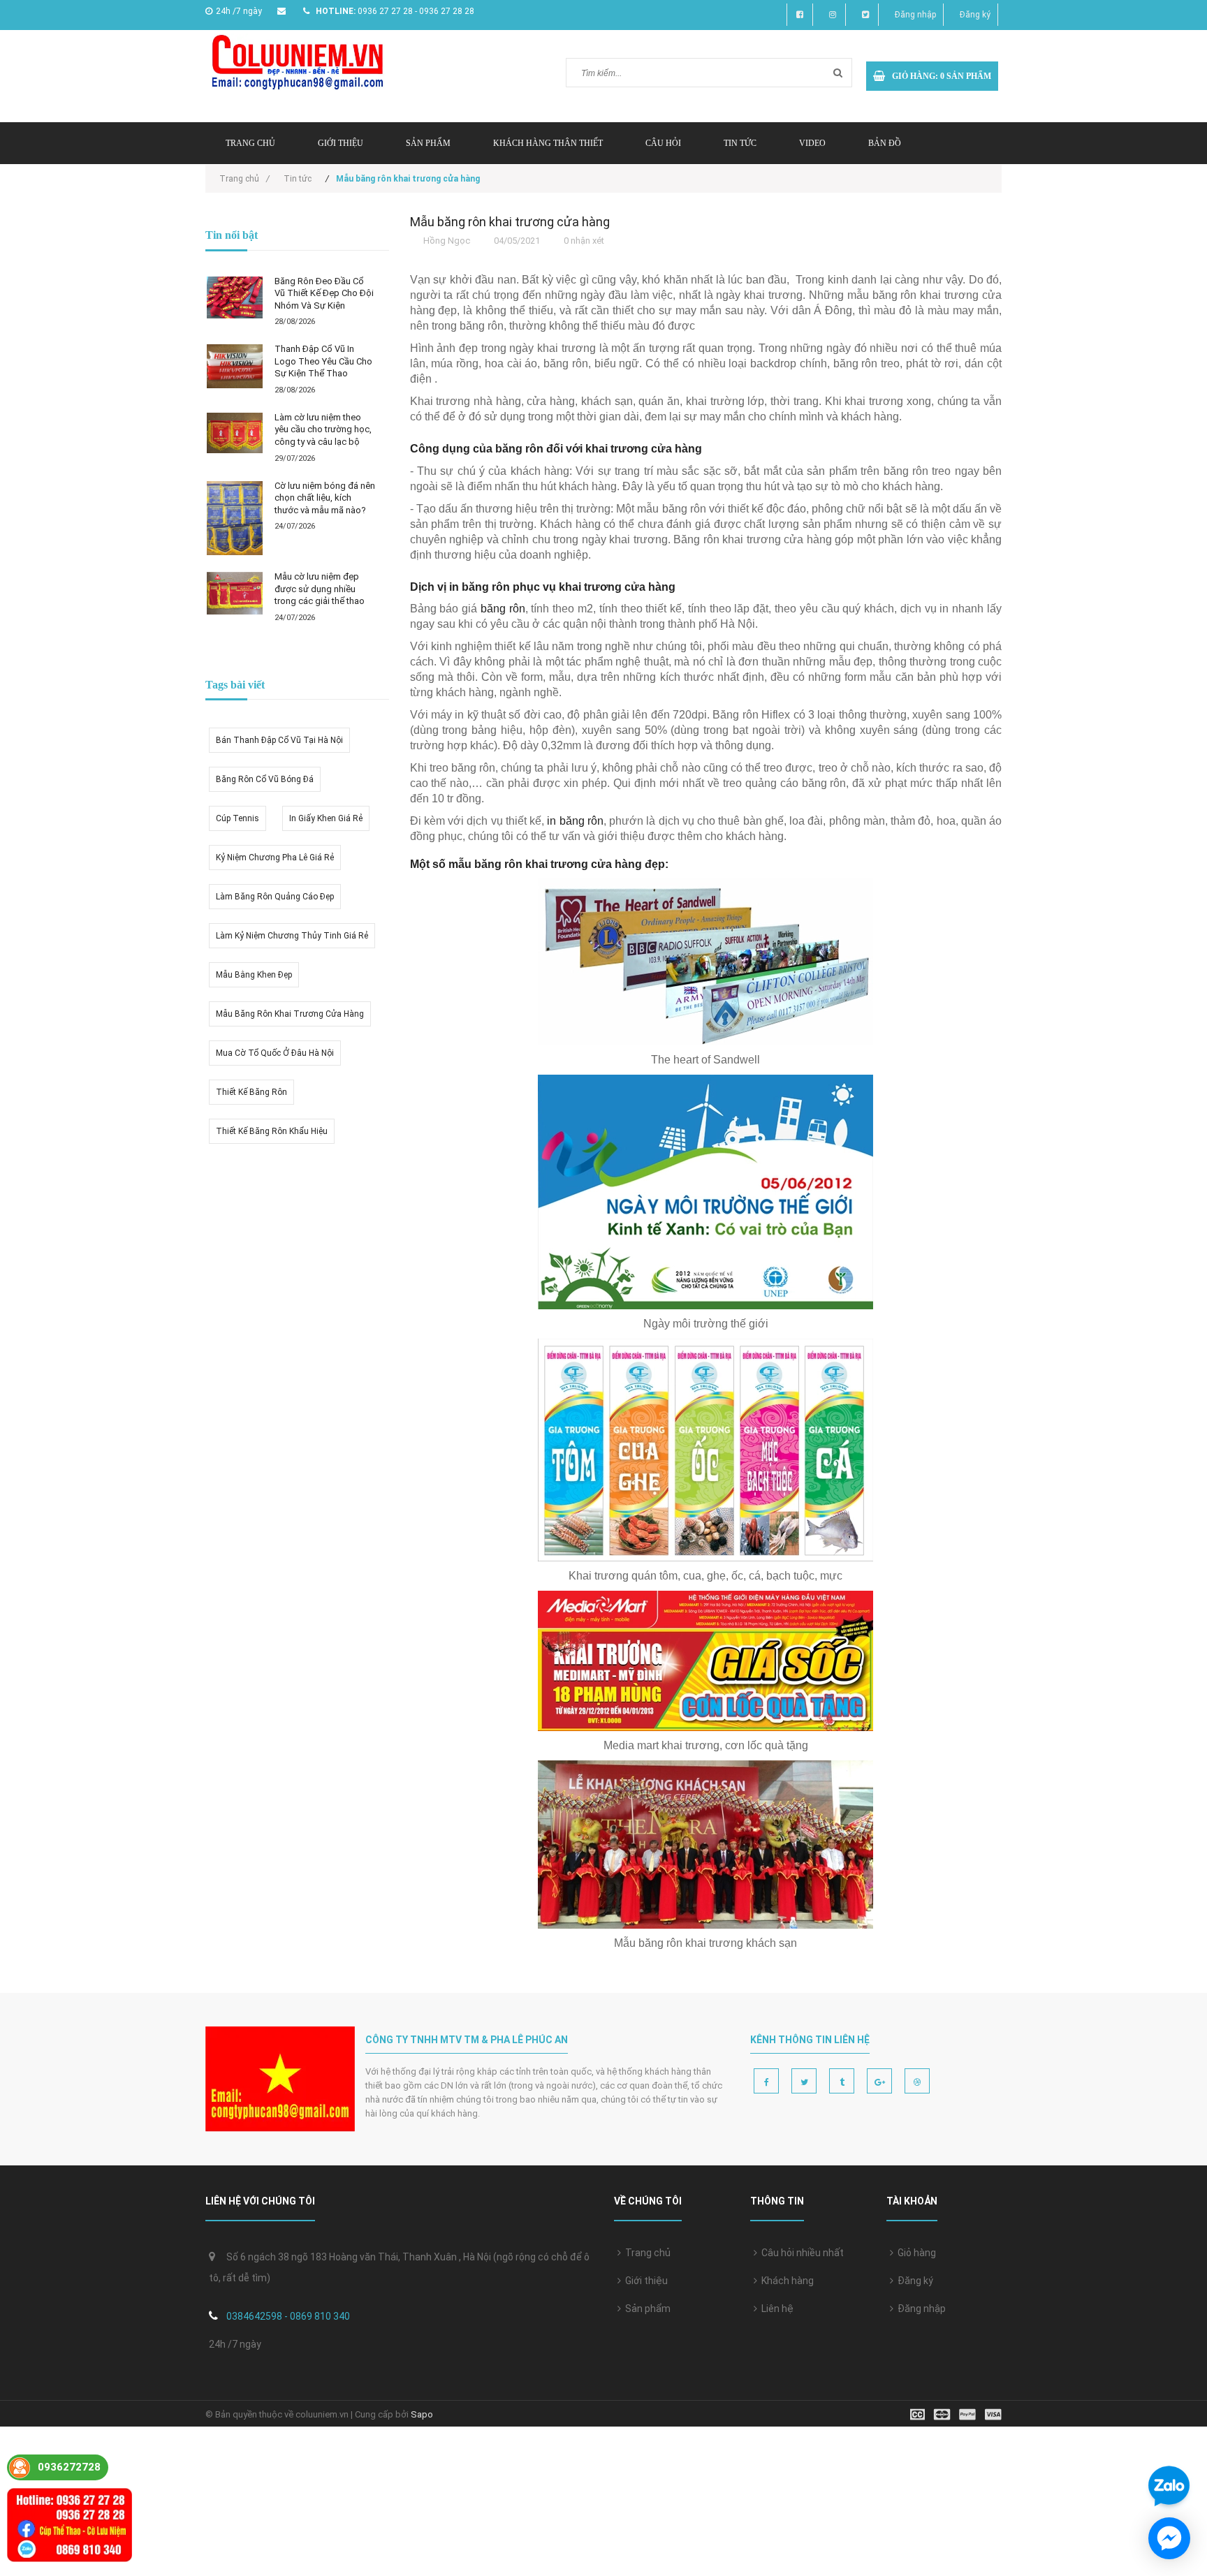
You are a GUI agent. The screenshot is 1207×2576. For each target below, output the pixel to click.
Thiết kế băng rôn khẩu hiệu (272, 1131)
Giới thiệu (341, 143)
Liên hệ (775, 2309)
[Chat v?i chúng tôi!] (1169, 2538)
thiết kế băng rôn (251, 1092)
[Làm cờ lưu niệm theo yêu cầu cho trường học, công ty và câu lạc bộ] (235, 433)
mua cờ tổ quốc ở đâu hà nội (275, 1053)
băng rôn (503, 609)
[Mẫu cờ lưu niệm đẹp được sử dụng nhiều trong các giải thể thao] (235, 593)
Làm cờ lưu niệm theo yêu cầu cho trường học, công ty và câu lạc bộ (323, 429)
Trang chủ (646, 2253)
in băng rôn (575, 821)
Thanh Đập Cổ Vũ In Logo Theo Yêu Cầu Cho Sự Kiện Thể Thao (323, 361)
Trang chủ (250, 143)
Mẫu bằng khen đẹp (254, 975)
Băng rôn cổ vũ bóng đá (265, 779)
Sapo (422, 2414)
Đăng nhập (915, 15)
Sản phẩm (428, 143)
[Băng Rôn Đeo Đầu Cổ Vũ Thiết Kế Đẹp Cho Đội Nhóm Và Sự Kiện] (235, 297)
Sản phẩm (646, 2309)
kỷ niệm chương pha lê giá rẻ (275, 858)
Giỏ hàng (915, 2253)
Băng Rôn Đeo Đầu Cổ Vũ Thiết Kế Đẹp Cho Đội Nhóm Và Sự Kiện (324, 293)
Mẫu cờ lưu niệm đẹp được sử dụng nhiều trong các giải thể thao (320, 589)
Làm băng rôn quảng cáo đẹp (275, 897)
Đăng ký (975, 15)
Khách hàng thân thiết (548, 143)
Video (812, 143)
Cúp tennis (237, 818)
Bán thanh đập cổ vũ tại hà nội (279, 740)
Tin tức (740, 143)
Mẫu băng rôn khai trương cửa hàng (290, 1014)
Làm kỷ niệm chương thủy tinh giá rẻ (292, 936)
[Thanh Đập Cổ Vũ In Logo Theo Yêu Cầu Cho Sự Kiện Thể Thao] (235, 366)
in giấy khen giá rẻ (326, 818)
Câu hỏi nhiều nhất (800, 2253)
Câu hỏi (663, 143)
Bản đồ (885, 143)
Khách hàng (785, 2281)
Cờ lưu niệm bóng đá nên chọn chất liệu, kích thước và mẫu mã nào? (325, 498)
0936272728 (69, 2467)
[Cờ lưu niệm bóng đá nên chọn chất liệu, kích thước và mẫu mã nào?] (235, 518)
